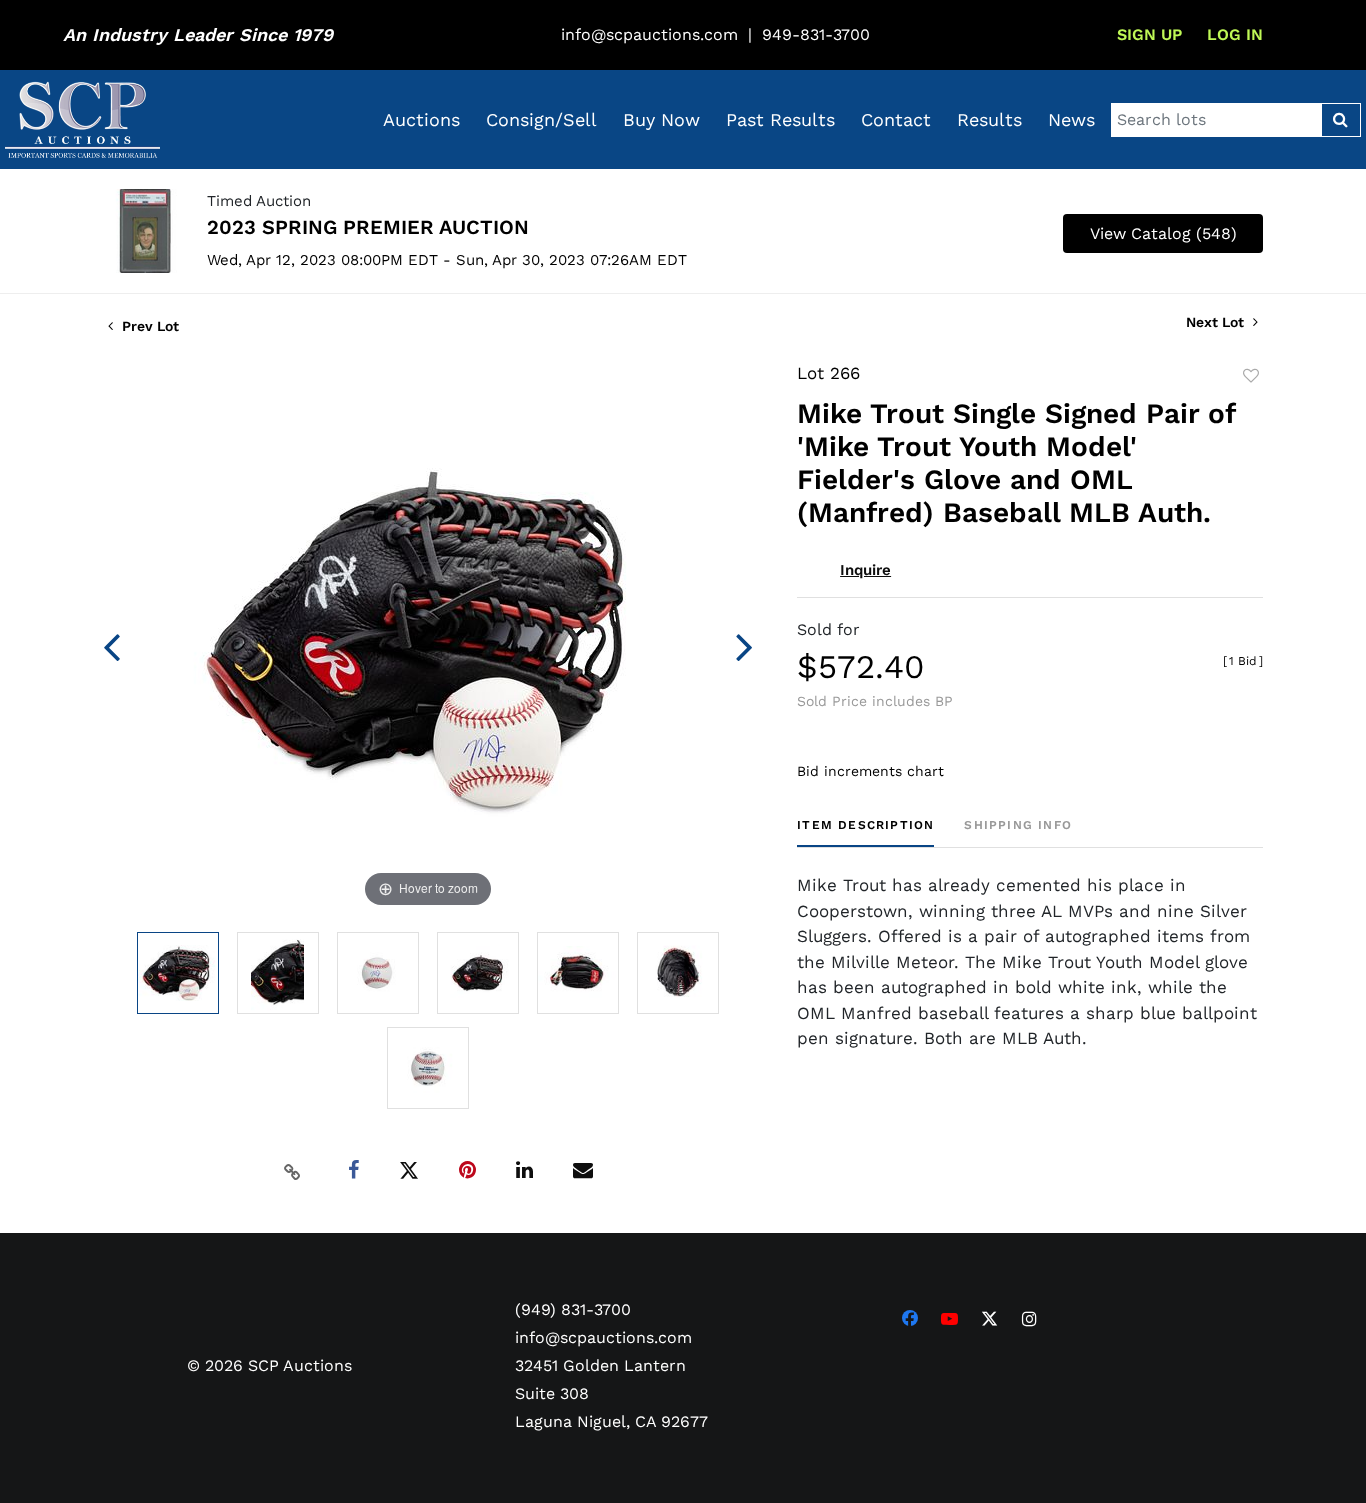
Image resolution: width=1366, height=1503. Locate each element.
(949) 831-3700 (573, 1309)
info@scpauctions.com (649, 34)
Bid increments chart (870, 771)
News (1071, 119)
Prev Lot (148, 326)
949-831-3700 (816, 34)
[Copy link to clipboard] (293, 1171)
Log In (1235, 34)
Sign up (1149, 34)
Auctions (421, 119)
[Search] (1340, 120)
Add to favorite (1251, 376)
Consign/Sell (541, 119)
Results (989, 119)
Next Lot (1217, 322)
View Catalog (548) (1163, 233)
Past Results (780, 119)
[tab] (865, 832)
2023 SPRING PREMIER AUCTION (368, 227)
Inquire (865, 570)
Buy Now (661, 119)
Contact (896, 119)
